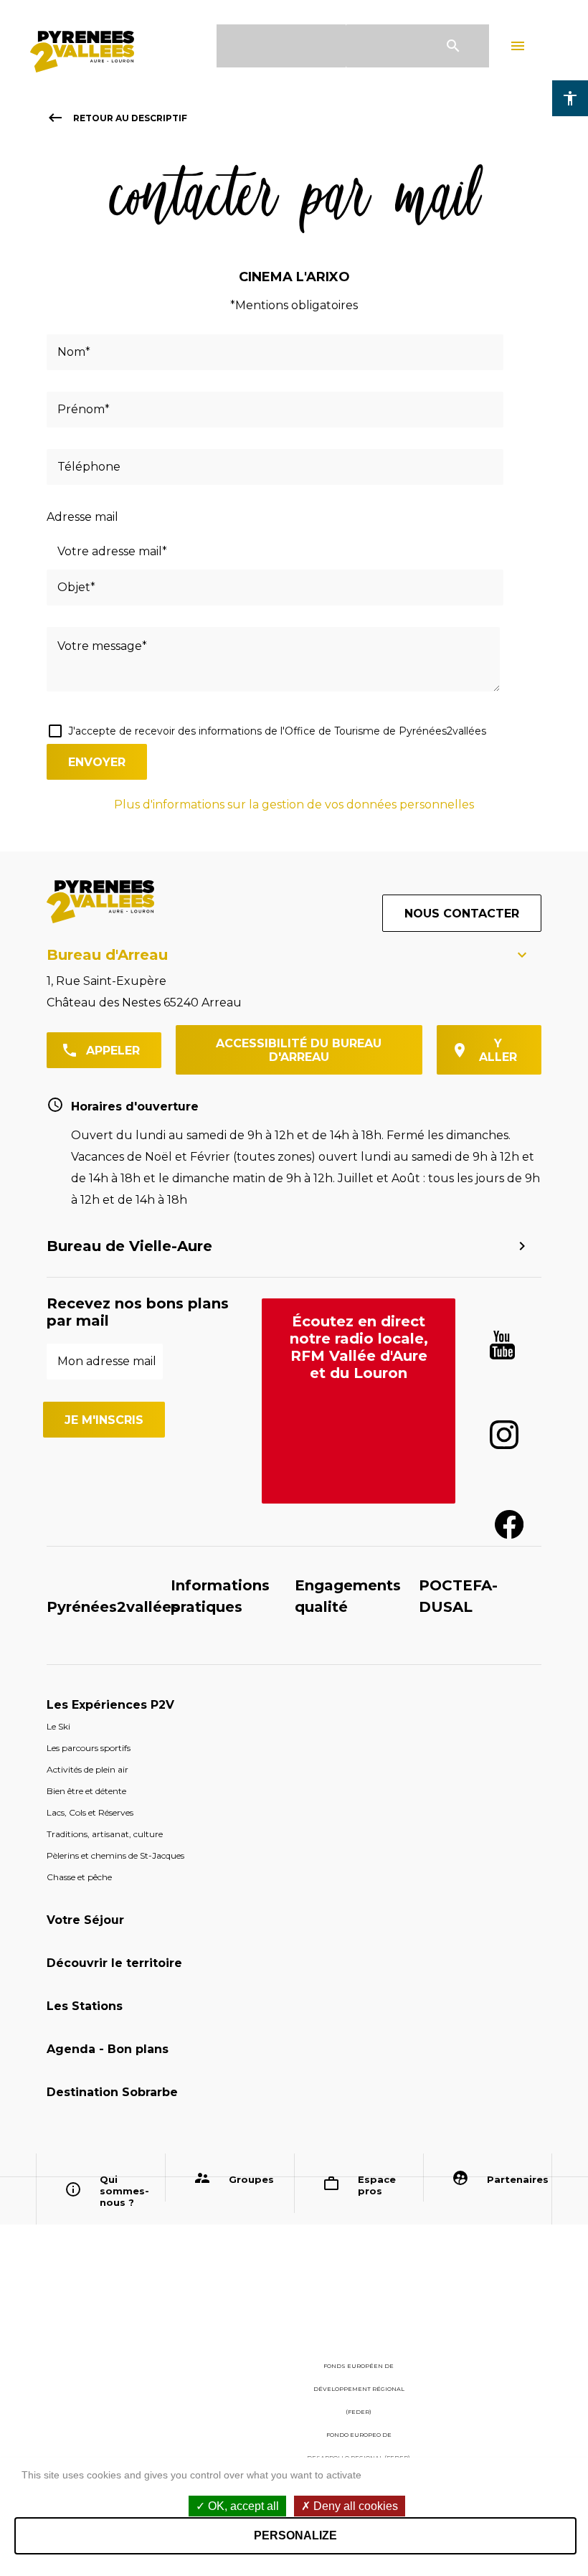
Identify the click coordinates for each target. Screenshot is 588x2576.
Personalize (295, 2535)
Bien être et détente (86, 1791)
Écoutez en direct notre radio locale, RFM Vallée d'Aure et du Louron (359, 1347)
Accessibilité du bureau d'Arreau (299, 1050)
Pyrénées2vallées (113, 1607)
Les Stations (85, 2006)
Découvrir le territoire (114, 1963)
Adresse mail (82, 517)
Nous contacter (462, 914)
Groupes (251, 2179)
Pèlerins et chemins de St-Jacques (115, 1855)
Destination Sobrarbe (112, 2092)
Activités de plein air (87, 1769)
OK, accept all (242, 2506)
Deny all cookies (354, 2506)
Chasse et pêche (79, 1877)
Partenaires (514, 2179)
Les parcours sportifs (89, 1748)
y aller (498, 1050)
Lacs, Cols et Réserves (90, 1812)
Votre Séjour (85, 1920)
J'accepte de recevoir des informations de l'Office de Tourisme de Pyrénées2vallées (277, 731)
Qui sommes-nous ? (124, 2191)
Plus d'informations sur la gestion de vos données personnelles (294, 805)
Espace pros (377, 2185)
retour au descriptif (117, 118)
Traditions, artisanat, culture (105, 1834)
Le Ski (58, 1726)
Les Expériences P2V (110, 1705)
